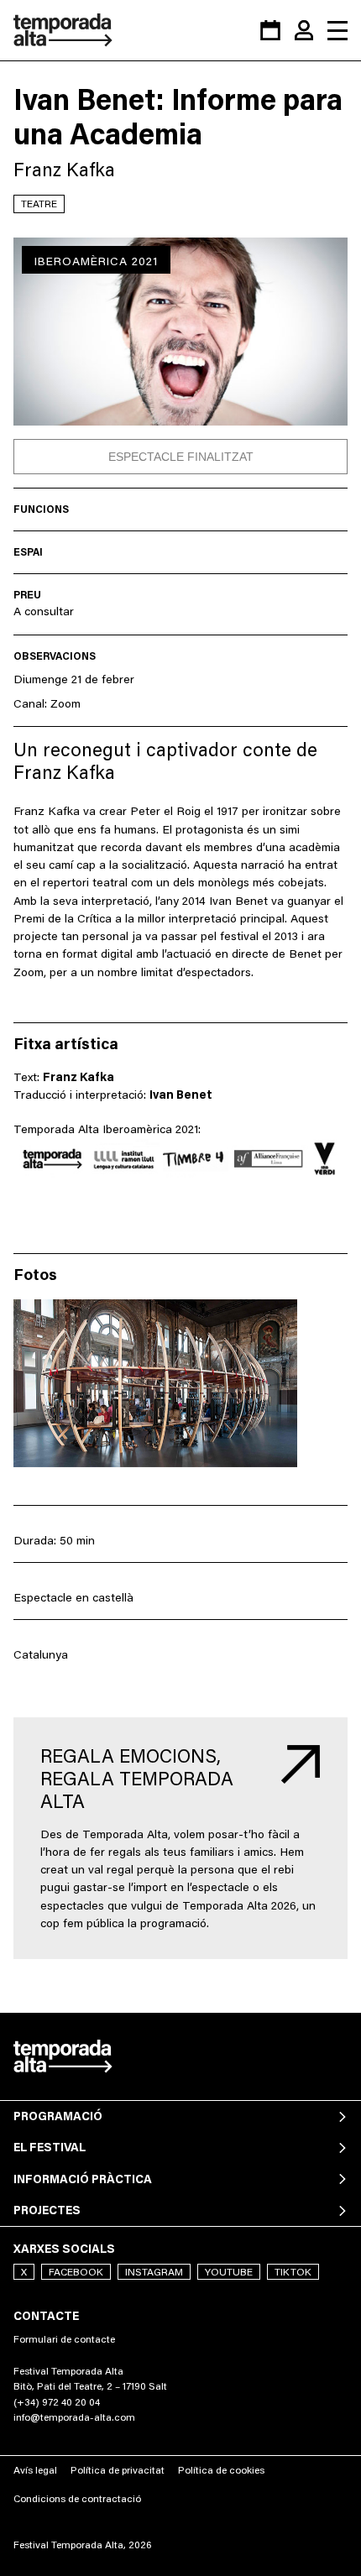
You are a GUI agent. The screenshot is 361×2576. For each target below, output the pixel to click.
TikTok (293, 2272)
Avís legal (35, 2470)
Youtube (229, 2272)
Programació (58, 2116)
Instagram (154, 2272)
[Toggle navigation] (337, 30)
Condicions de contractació (77, 2498)
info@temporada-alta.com (74, 2417)
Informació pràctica (83, 2179)
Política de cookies (221, 2470)
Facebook (76, 2272)
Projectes (47, 2210)
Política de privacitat (118, 2470)
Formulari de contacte (64, 2339)
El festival (50, 2147)
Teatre (39, 204)
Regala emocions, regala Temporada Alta (137, 1778)
